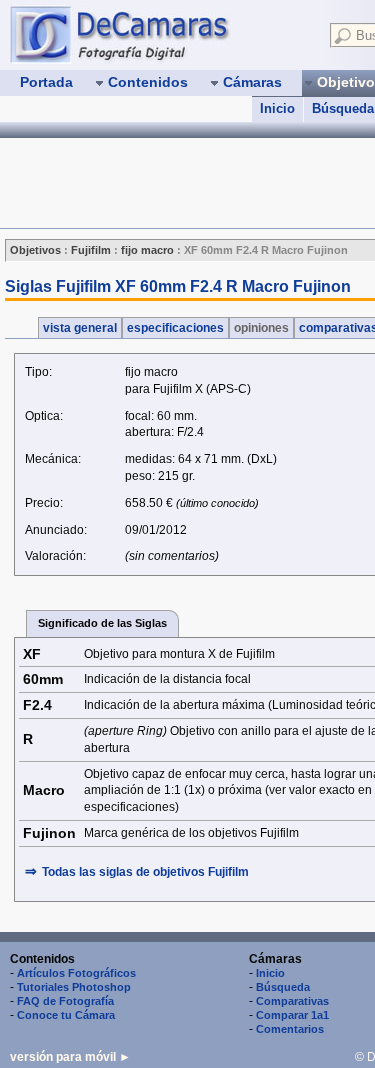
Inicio (277, 108)
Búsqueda (283, 987)
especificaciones (175, 328)
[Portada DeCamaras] (160, 34)
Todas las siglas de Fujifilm (145, 872)
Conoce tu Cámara (66, 1015)
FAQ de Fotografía (65, 1001)
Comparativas (292, 1001)
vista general (80, 328)
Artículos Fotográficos (76, 973)
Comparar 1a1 (292, 1015)
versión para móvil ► (70, 1057)
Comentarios (290, 1029)
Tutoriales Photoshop (74, 987)
